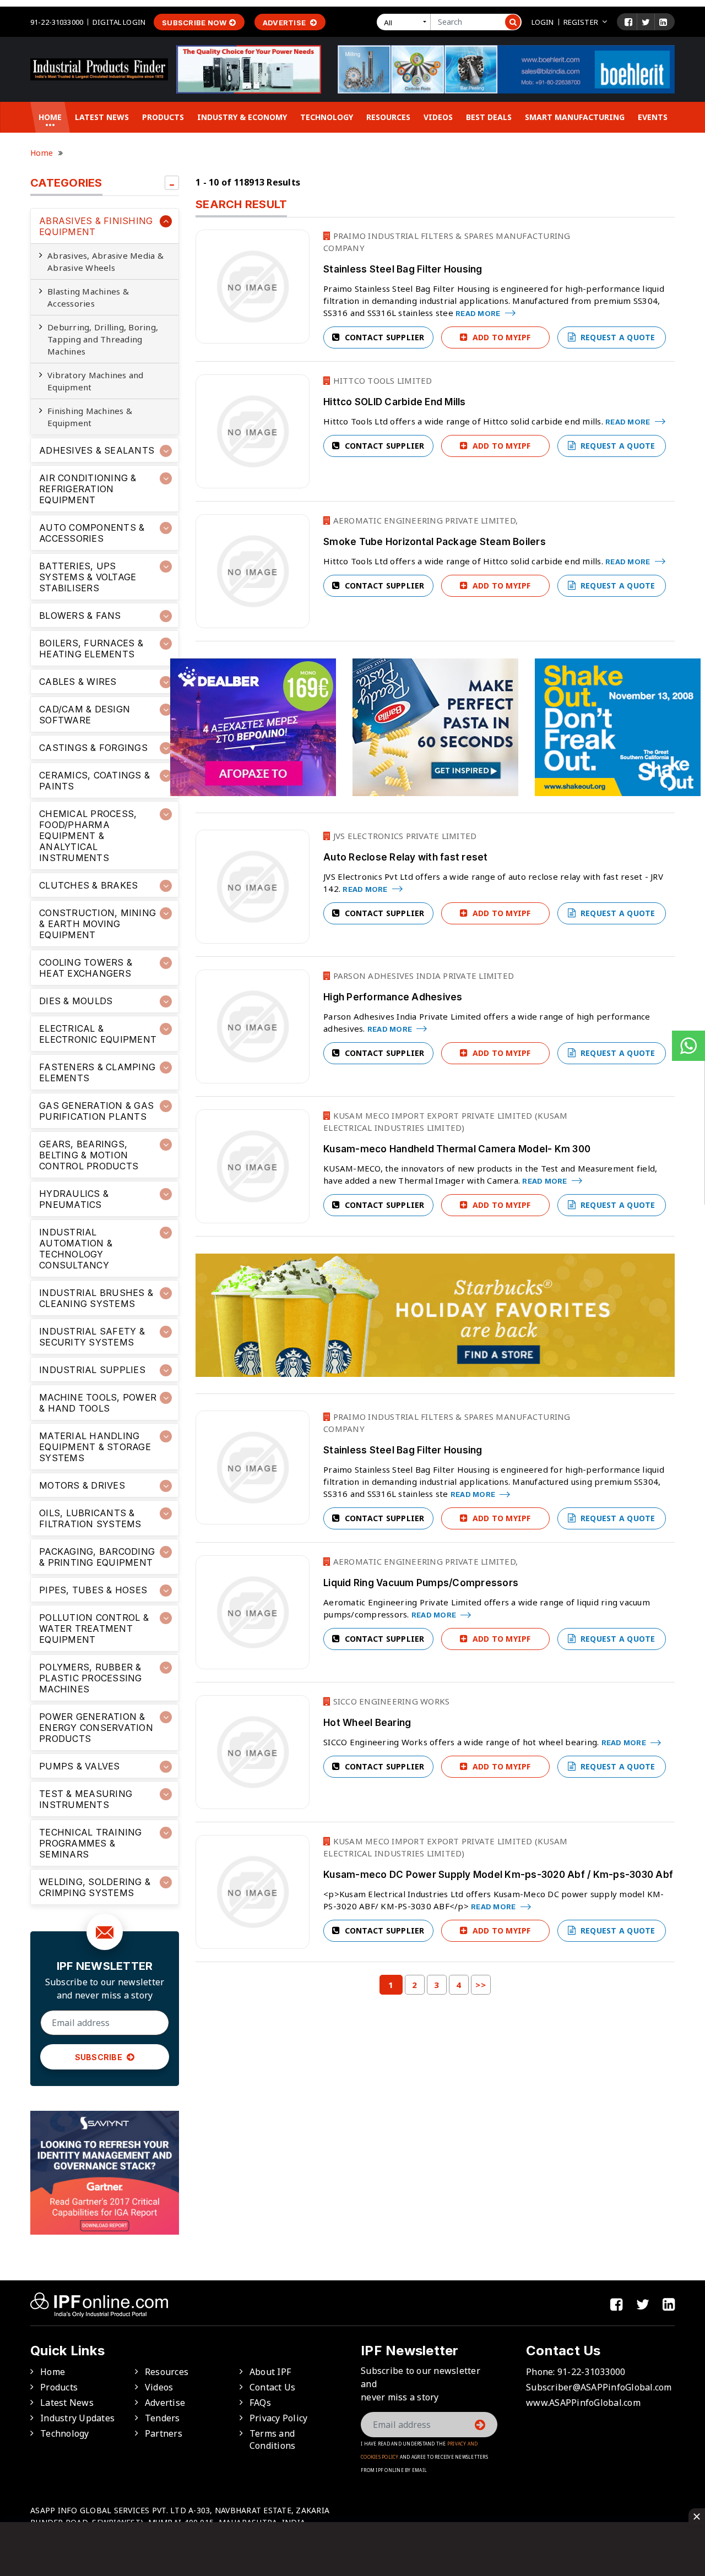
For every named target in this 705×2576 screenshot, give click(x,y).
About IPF (270, 2372)
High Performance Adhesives (393, 997)
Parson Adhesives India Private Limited (422, 976)
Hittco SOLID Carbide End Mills (395, 402)
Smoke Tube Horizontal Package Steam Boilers (435, 542)
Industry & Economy (242, 117)
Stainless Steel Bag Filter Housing (403, 269)
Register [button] (581, 22)
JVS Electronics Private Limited (403, 836)
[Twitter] (646, 22)
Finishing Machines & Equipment (90, 417)
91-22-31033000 (57, 22)
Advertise (285, 23)
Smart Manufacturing (575, 117)
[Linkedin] (663, 22)
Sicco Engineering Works (390, 1701)
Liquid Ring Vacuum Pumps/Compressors (421, 1583)
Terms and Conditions (273, 2439)
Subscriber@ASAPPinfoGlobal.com (599, 2387)
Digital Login (119, 22)
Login (543, 22)
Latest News (102, 117)
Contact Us (273, 2387)
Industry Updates (77, 2418)
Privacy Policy (279, 2418)
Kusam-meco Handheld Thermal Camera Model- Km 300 (457, 1149)
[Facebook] (628, 22)
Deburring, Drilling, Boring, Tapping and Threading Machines (103, 339)
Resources (388, 117)
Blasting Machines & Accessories (88, 297)
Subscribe (100, 2057)
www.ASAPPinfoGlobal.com (583, 2403)
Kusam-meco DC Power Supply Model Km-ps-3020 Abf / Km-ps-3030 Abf (498, 1875)
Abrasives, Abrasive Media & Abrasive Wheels (105, 262)
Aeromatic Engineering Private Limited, (424, 520)
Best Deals (489, 117)
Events (653, 117)
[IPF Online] (99, 68)
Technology (327, 117)
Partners (164, 2433)
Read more (479, 313)
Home (50, 117)
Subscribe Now (194, 23)
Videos (438, 117)
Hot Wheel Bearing (367, 1723)
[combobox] (406, 22)
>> (481, 1985)
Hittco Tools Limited (381, 380)
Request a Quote (617, 337)
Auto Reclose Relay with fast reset (406, 857)
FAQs (260, 2403)
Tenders (162, 2418)
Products (163, 117)
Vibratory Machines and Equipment (96, 381)
